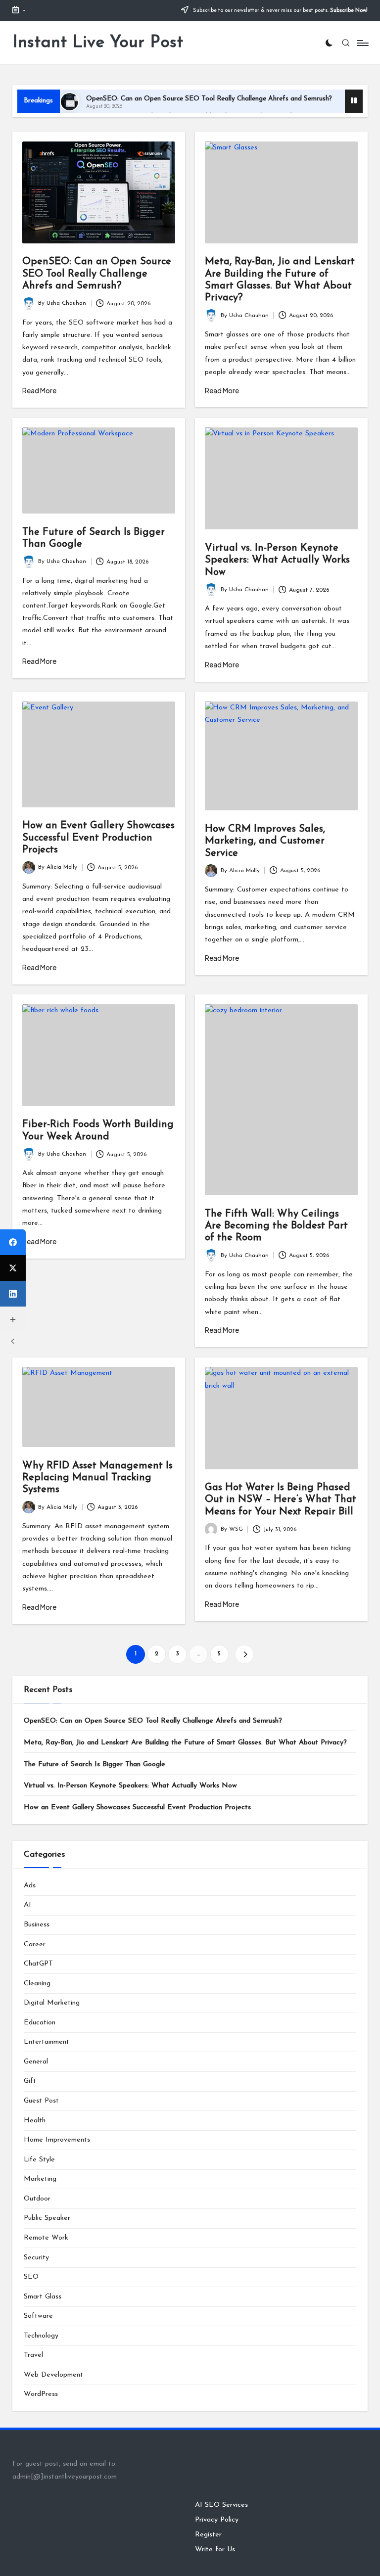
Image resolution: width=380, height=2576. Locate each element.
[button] (244, 1654)
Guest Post (41, 2101)
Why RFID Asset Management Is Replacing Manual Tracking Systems (97, 1478)
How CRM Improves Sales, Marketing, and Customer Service (265, 841)
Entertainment (47, 2042)
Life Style (39, 2160)
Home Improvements (57, 2140)
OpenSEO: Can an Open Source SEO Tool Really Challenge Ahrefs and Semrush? (209, 99)
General (36, 2062)
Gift (30, 2081)
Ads (30, 1886)
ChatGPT (38, 1964)
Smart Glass (43, 2297)
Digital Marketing (52, 2003)
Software (38, 2316)
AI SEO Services (221, 2505)
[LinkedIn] (13, 1294)
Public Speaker (47, 2218)
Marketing (40, 2179)
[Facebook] (13, 1242)
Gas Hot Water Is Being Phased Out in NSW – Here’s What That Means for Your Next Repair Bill (281, 1500)
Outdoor (37, 2199)
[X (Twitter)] (13, 1268)
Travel (33, 2355)
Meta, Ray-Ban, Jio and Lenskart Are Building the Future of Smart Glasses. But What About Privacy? (185, 1743)
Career (35, 1944)
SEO (31, 2277)
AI (27, 1905)
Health (35, 2121)
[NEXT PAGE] (244, 1654)
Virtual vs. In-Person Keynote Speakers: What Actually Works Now (277, 560)
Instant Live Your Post (98, 43)
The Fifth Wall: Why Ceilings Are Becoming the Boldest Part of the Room (276, 1226)
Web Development (53, 2375)
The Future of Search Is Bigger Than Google (95, 1764)
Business (37, 1925)
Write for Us (215, 2550)
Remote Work (46, 2238)
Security (36, 2258)
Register (208, 2535)
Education (40, 2023)
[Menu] (362, 43)
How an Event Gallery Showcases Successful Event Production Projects (98, 838)
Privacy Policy (217, 2520)
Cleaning (37, 1984)
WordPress (41, 2394)
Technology (41, 2336)
